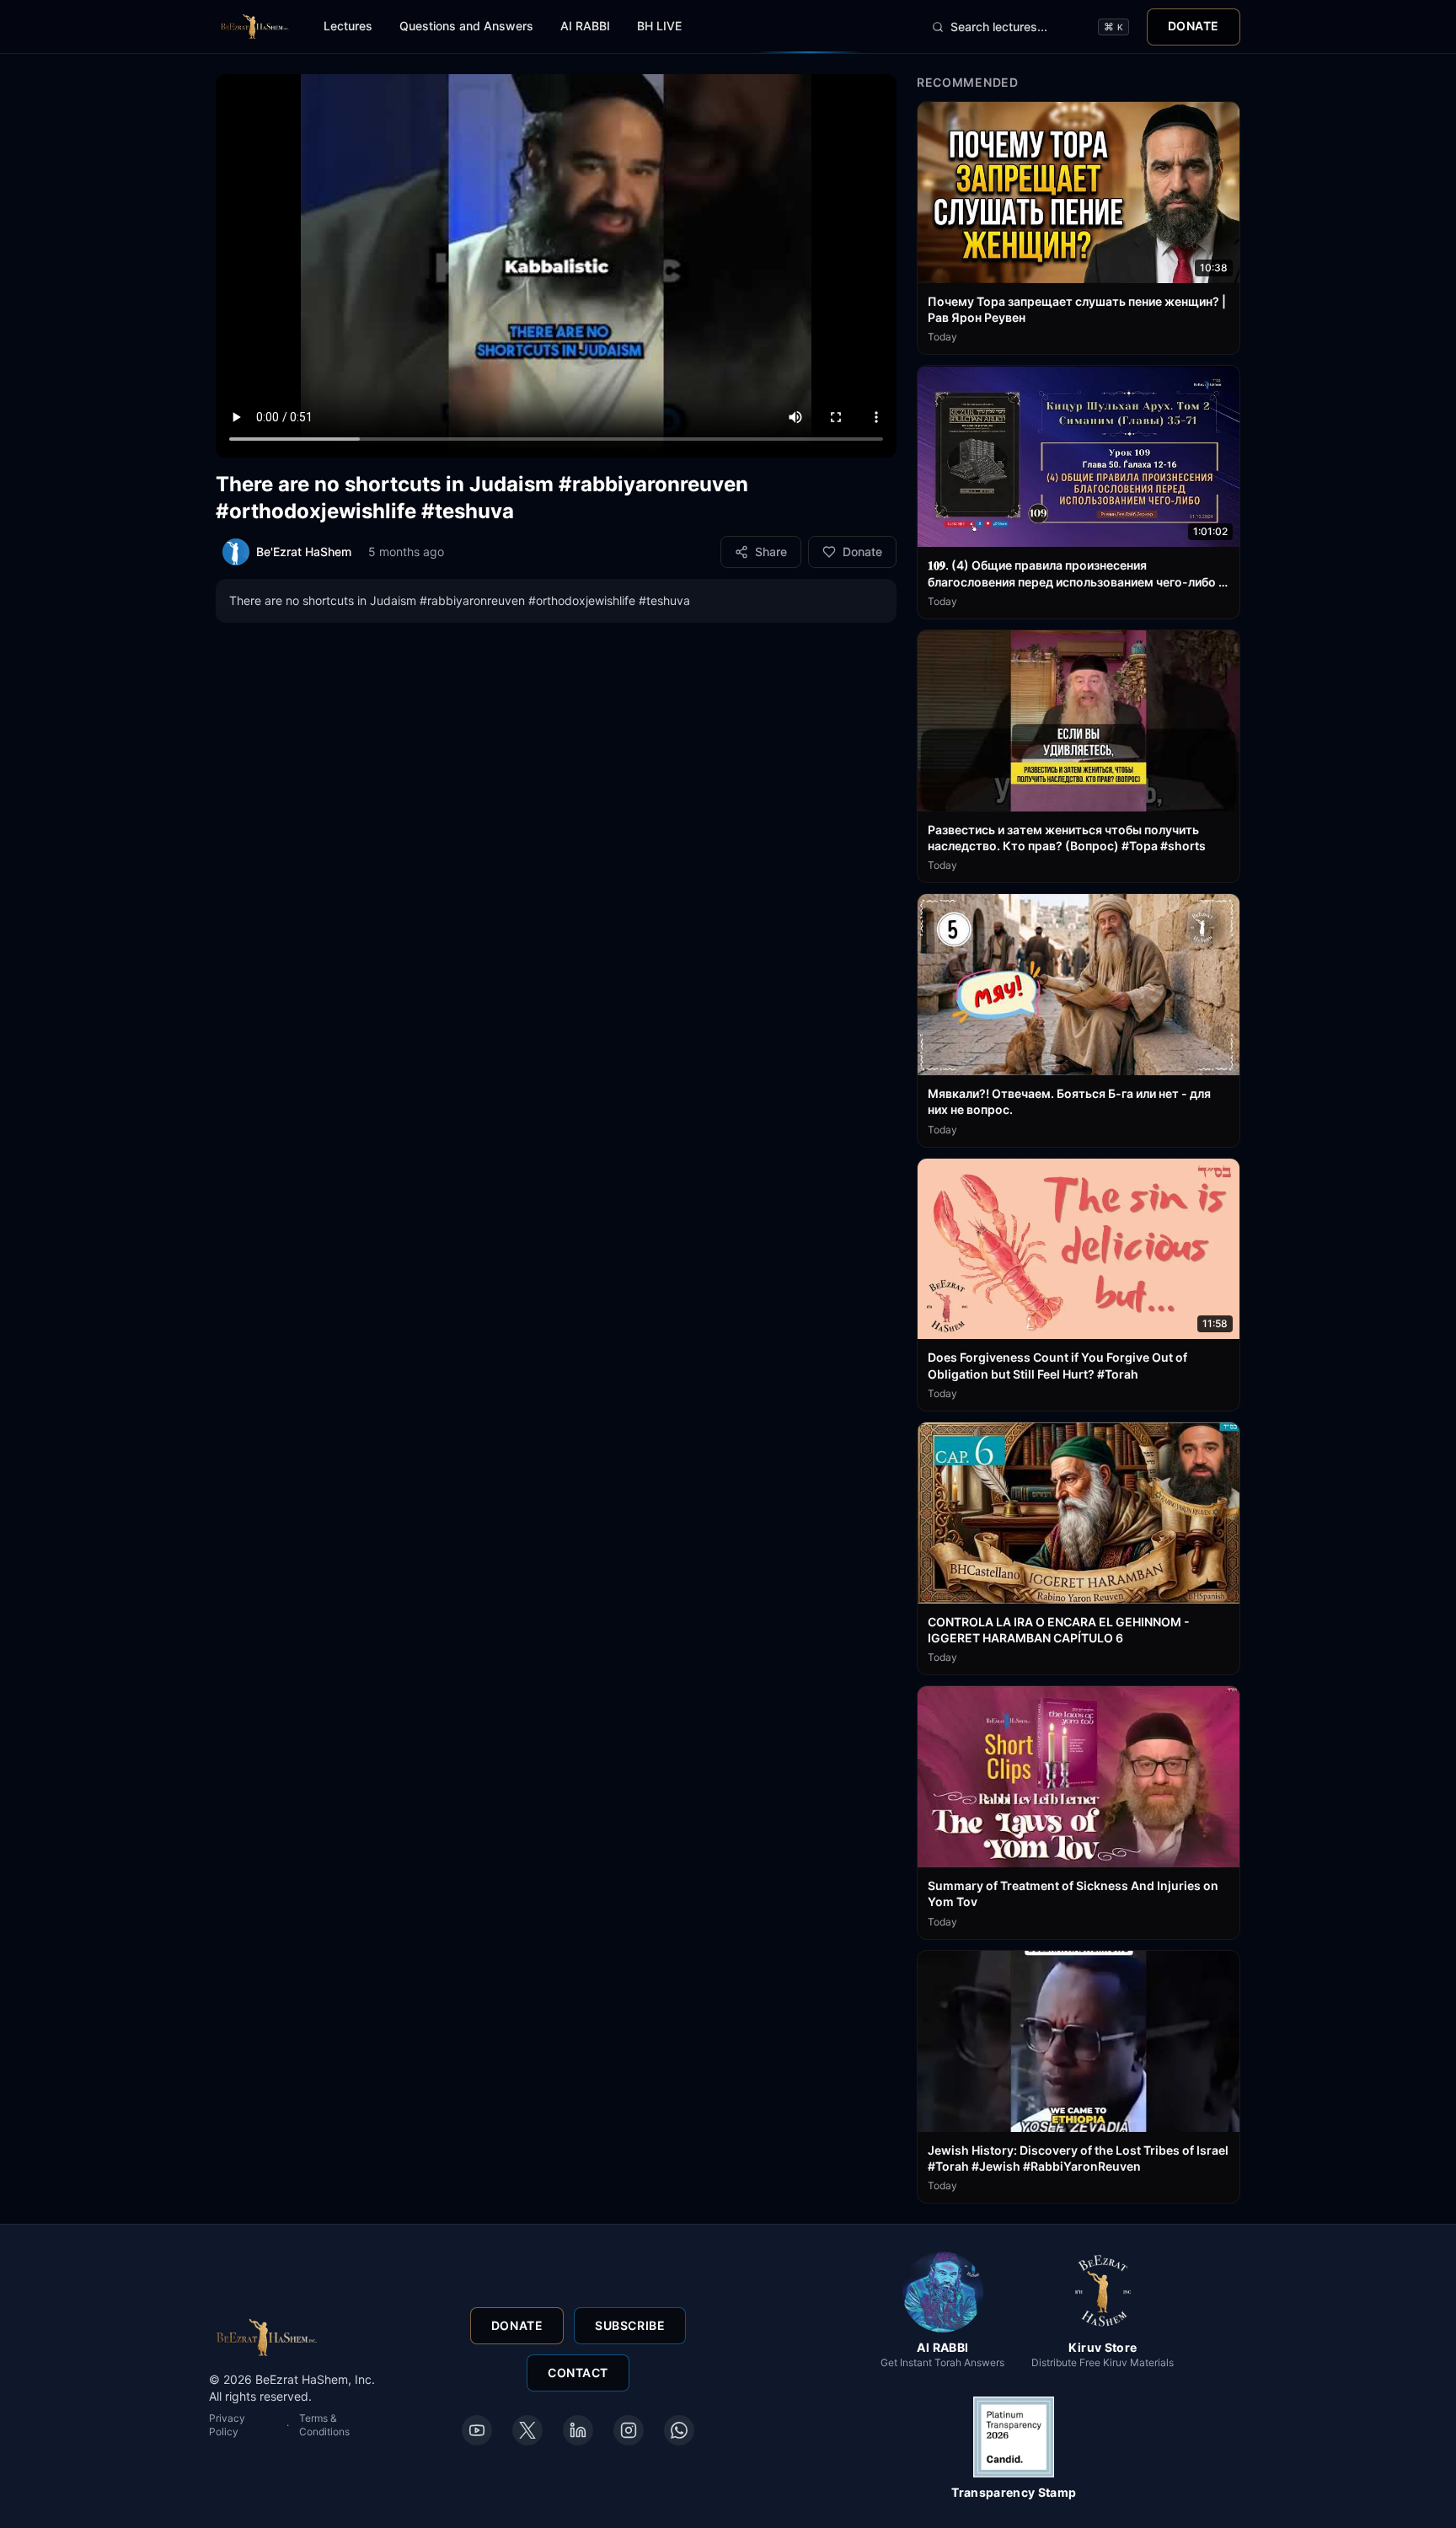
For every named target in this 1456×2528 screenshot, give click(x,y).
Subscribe (630, 2325)
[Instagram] (629, 2430)
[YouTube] (477, 2430)
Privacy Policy (227, 2425)
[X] (527, 2430)
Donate (1194, 26)
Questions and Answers (466, 26)
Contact (578, 2373)
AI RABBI (585, 26)
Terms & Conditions (324, 2425)
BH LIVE (659, 26)
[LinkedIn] (578, 2430)
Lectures (348, 26)
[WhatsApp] (679, 2430)
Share (771, 552)
